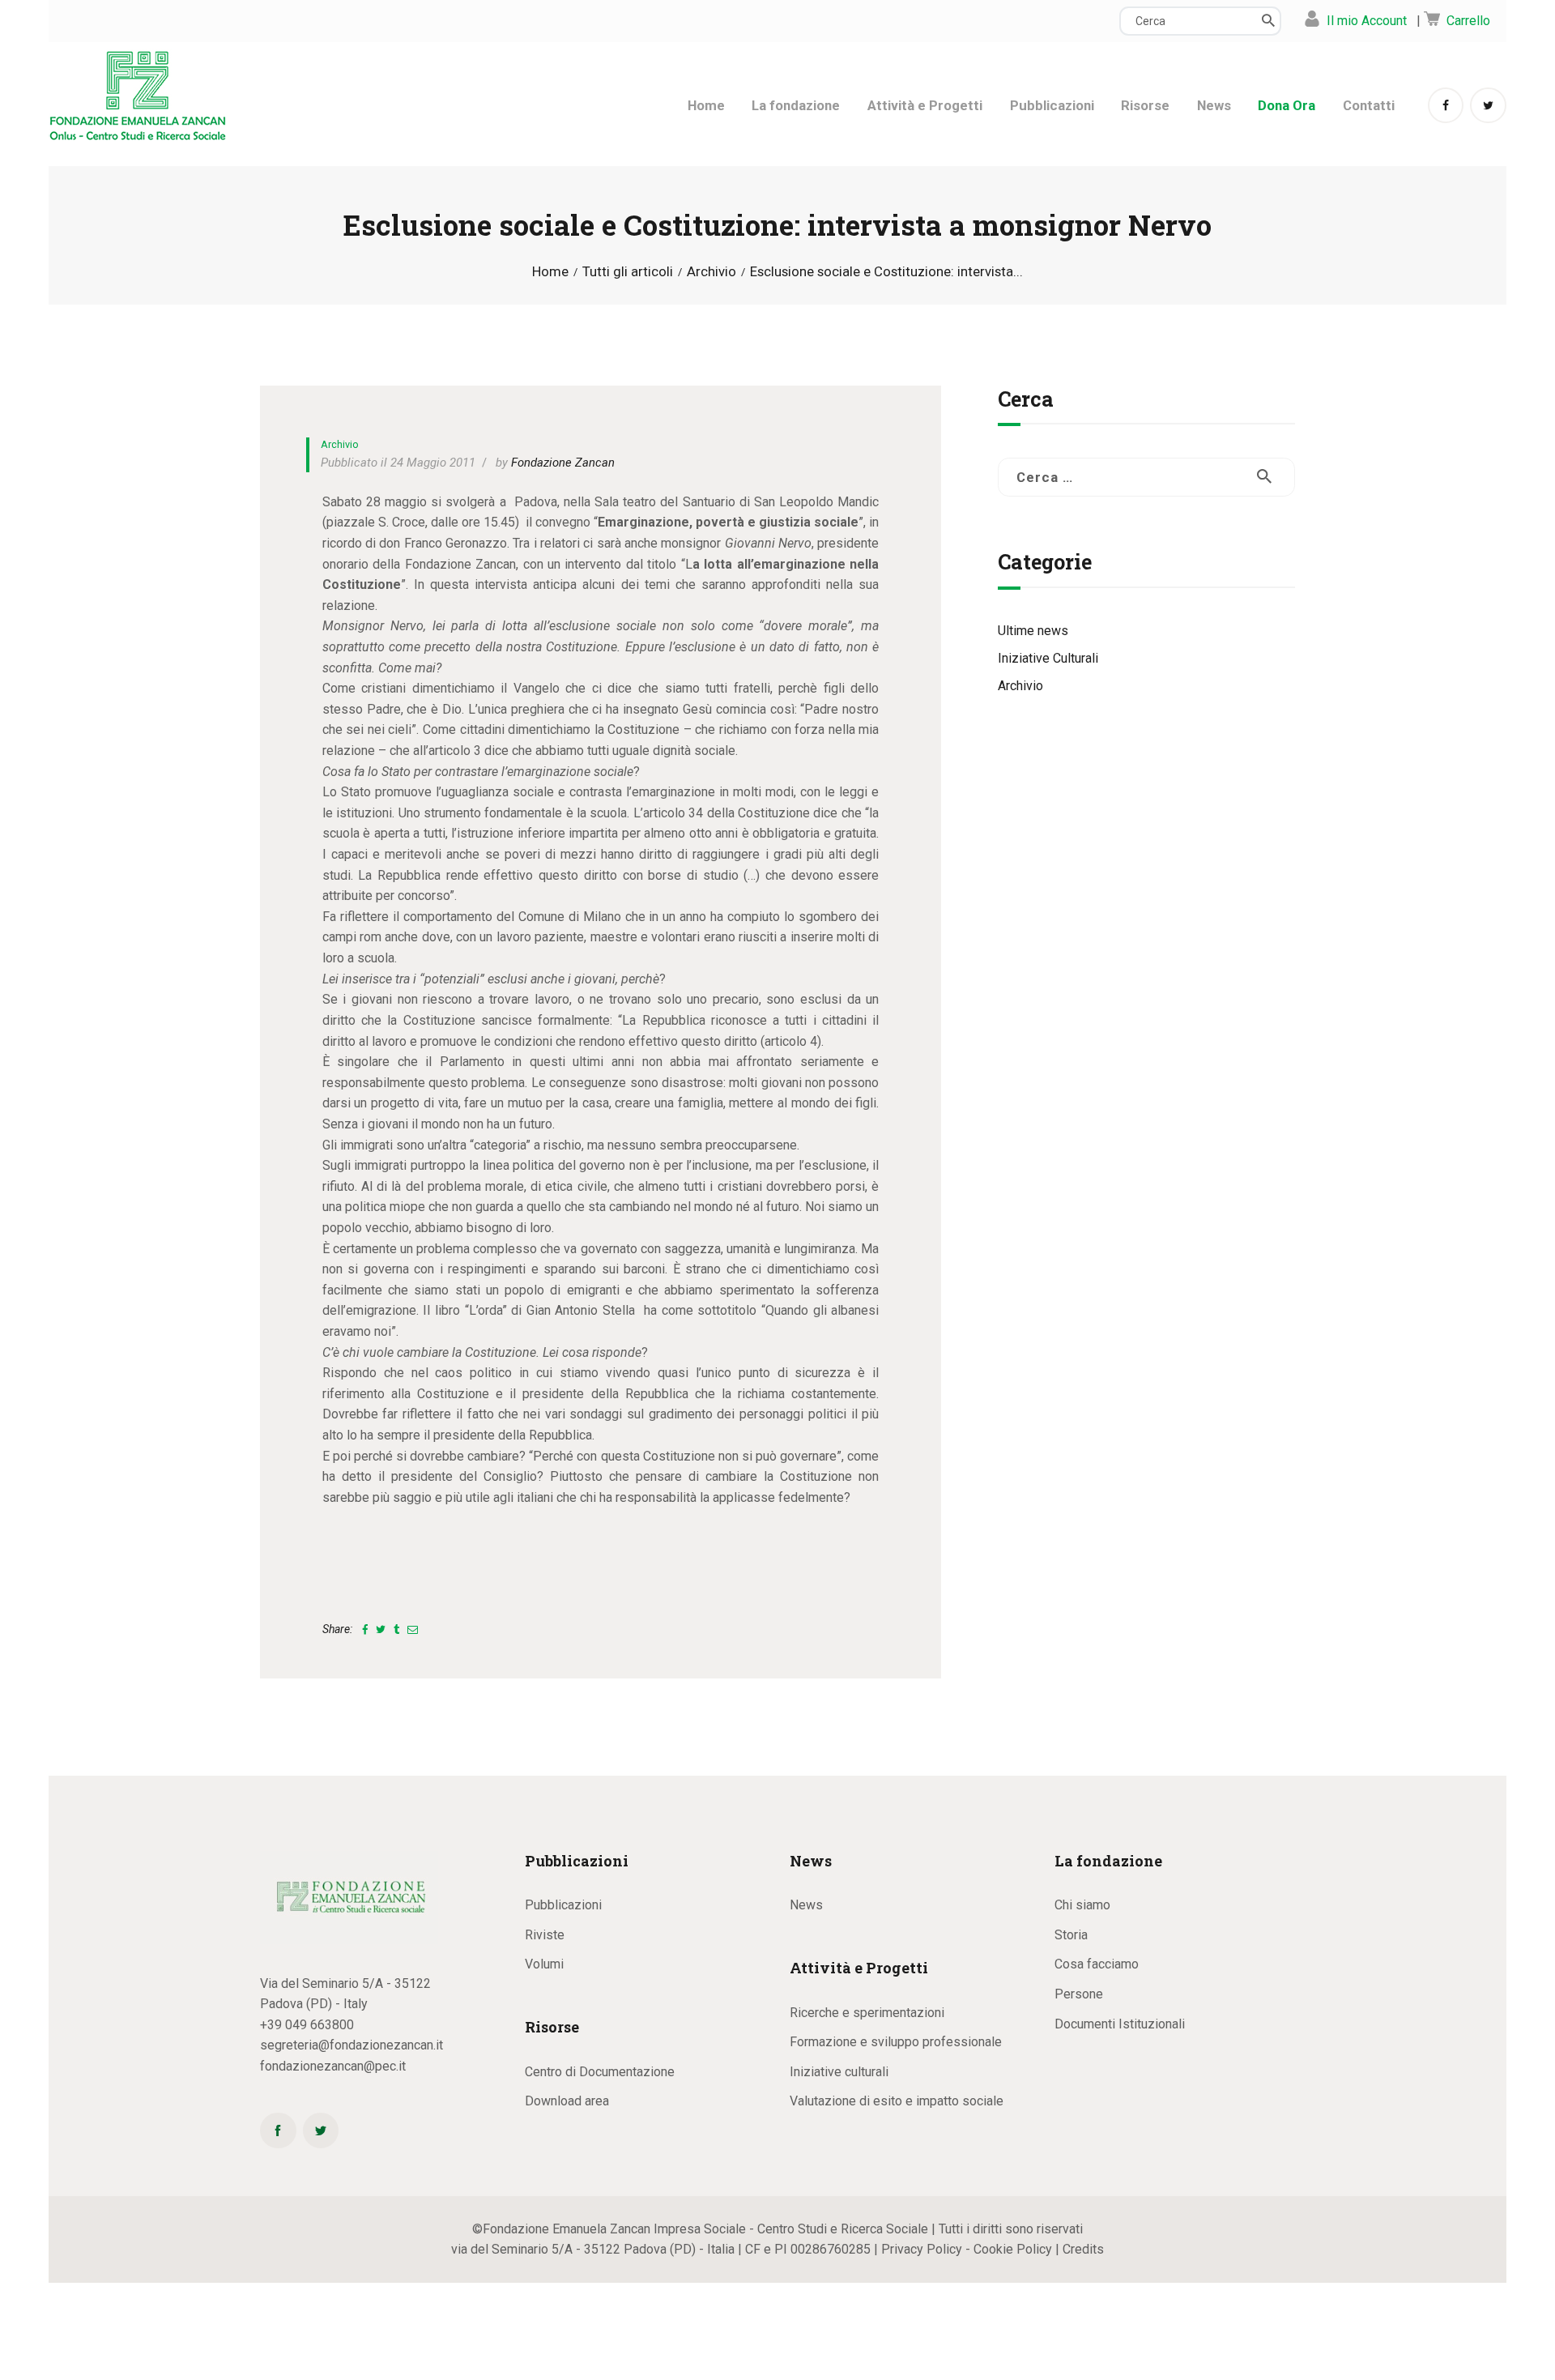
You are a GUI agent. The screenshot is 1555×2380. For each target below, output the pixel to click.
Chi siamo (1082, 1905)
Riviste (545, 1935)
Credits (1083, 2249)
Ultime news (1033, 631)
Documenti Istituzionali (1120, 2024)
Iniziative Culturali (1048, 658)
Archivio (711, 272)
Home (550, 272)
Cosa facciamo (1097, 1964)
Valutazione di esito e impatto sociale (897, 2101)
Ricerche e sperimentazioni (867, 2013)
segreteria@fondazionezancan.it (351, 2045)
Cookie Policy (1013, 2249)
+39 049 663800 (307, 2025)
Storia (1071, 1935)
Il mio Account (1367, 21)
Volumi (544, 1964)
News (806, 1905)
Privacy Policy (922, 2249)
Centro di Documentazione (600, 2072)
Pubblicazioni (563, 1905)
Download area (567, 2101)
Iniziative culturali (839, 2072)
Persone (1079, 1994)
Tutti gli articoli (628, 271)
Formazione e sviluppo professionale (896, 2042)
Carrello (1468, 21)
